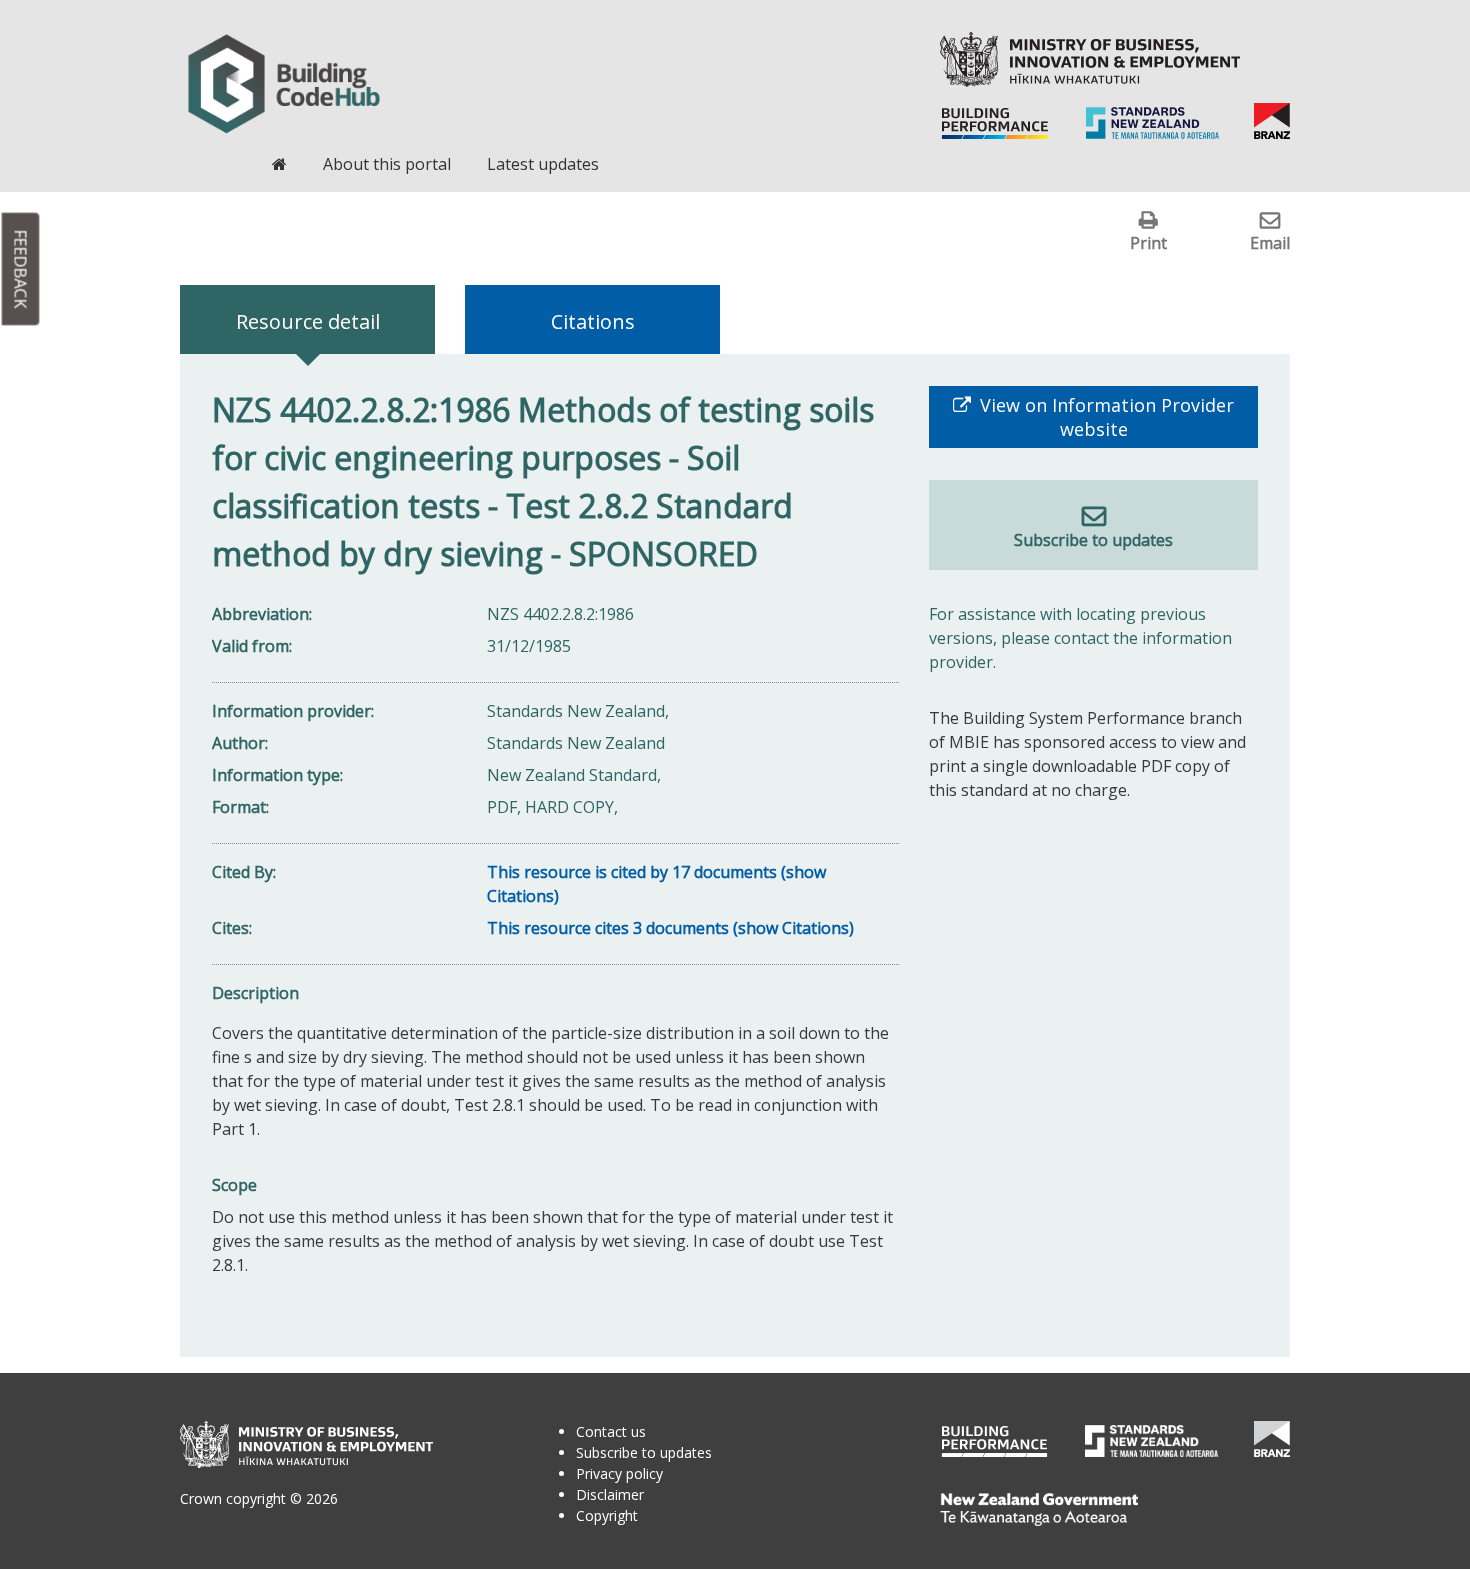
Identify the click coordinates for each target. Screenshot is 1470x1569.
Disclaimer (610, 1494)
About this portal (387, 164)
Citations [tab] (593, 321)
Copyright (607, 1515)
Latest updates (543, 164)
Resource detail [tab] (308, 321)
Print (1148, 242)
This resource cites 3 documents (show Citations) (670, 928)
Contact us (611, 1431)
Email (1270, 242)
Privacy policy (619, 1473)
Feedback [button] (21, 269)
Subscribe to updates (1093, 540)
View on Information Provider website (1104, 417)
